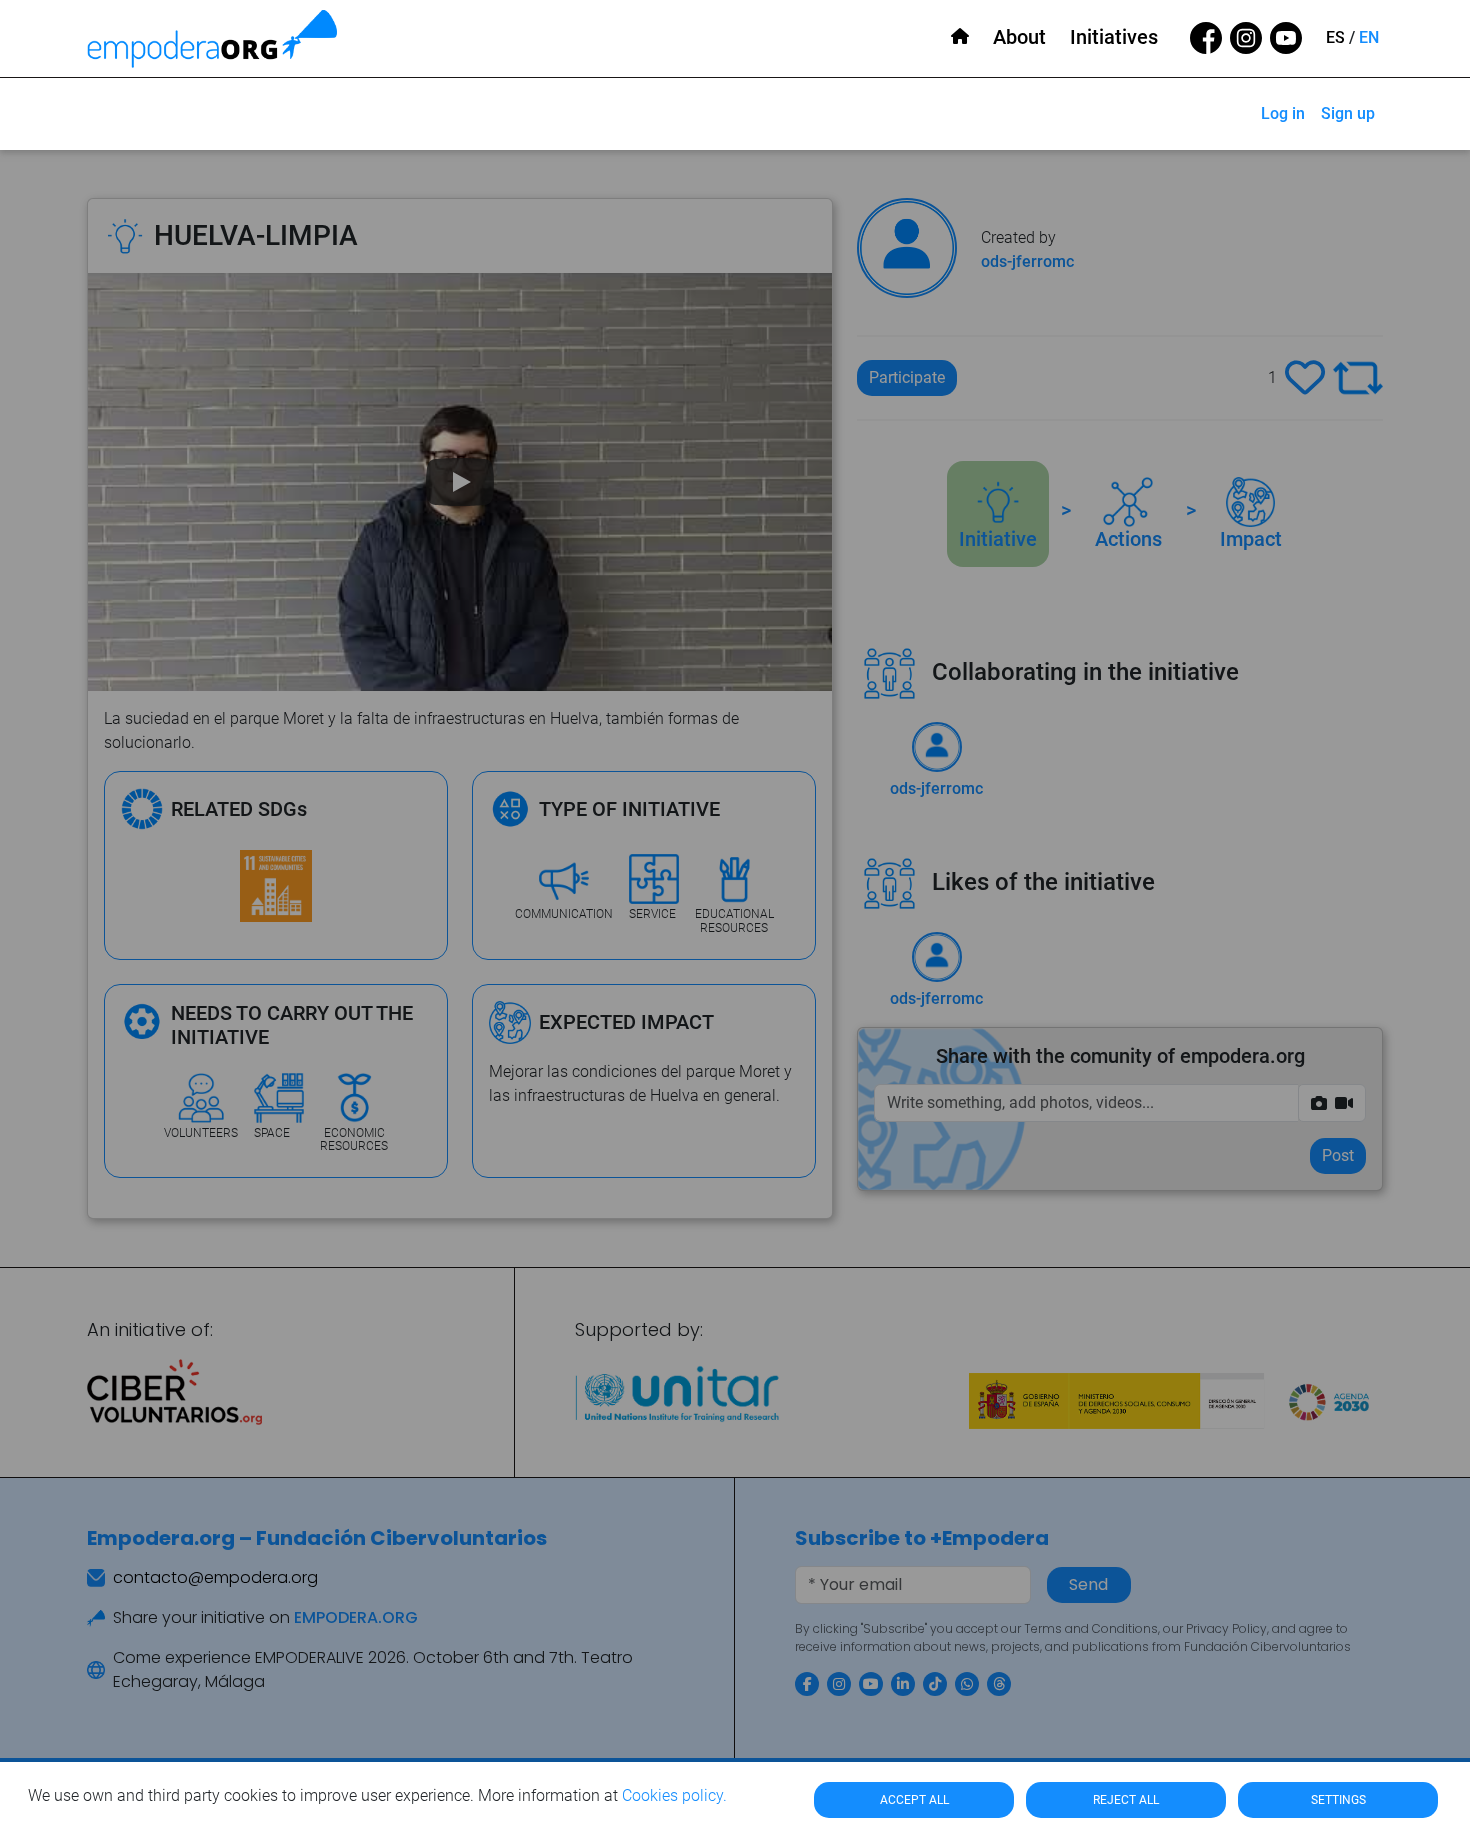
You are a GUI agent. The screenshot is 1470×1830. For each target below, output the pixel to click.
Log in (1283, 113)
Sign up (1348, 113)
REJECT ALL (1126, 1800)
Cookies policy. (674, 1795)
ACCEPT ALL (914, 1800)
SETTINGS (1338, 1800)
